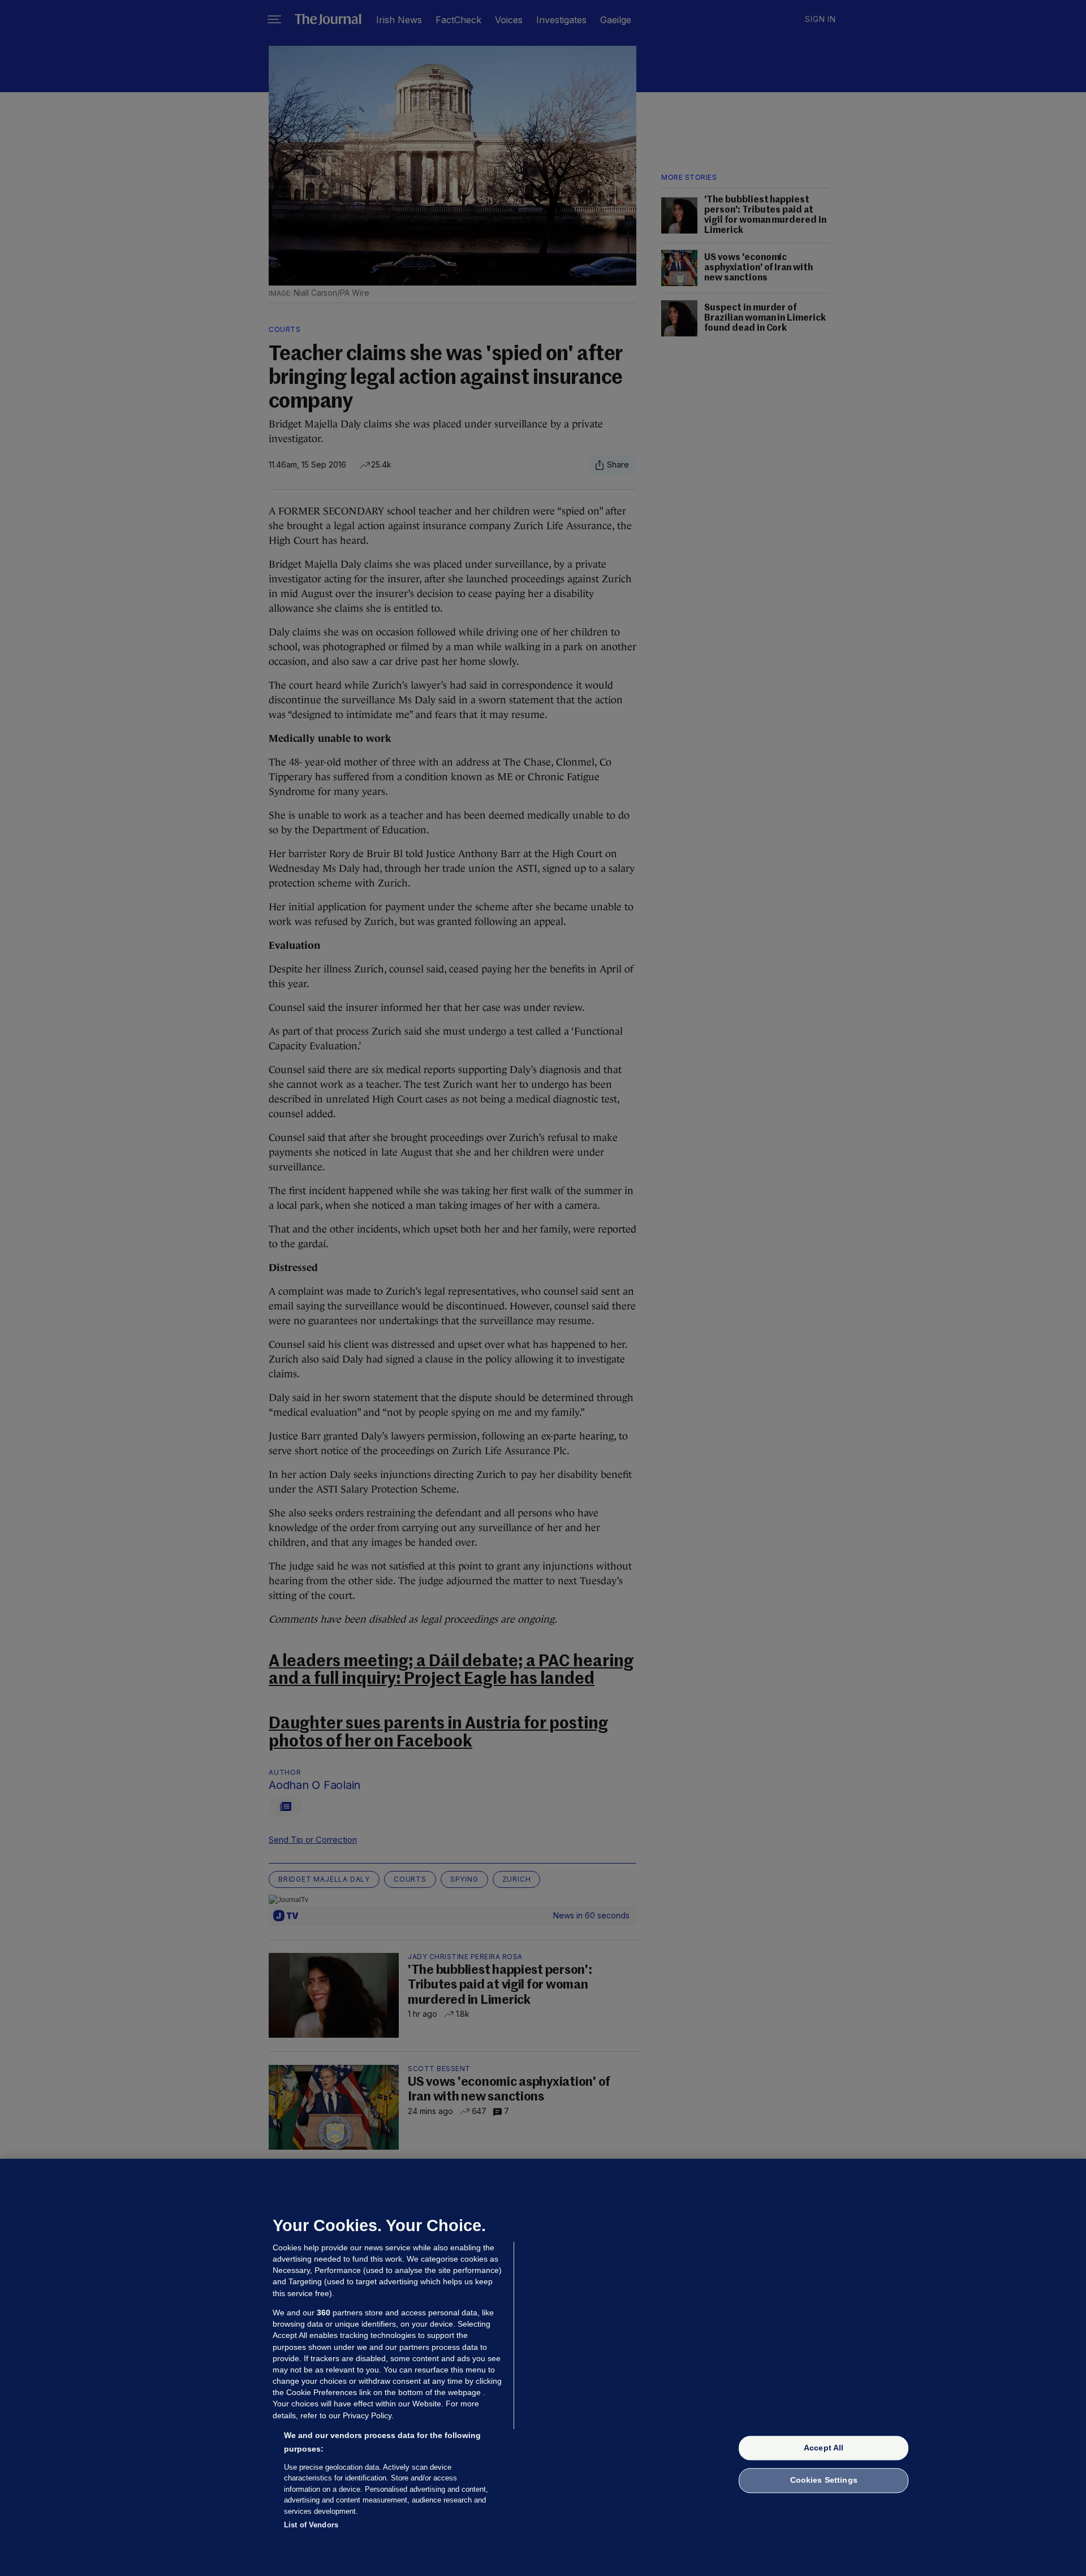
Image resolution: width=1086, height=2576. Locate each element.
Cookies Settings (824, 2480)
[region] (543, 2367)
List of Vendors (311, 2525)
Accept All (824, 2448)
